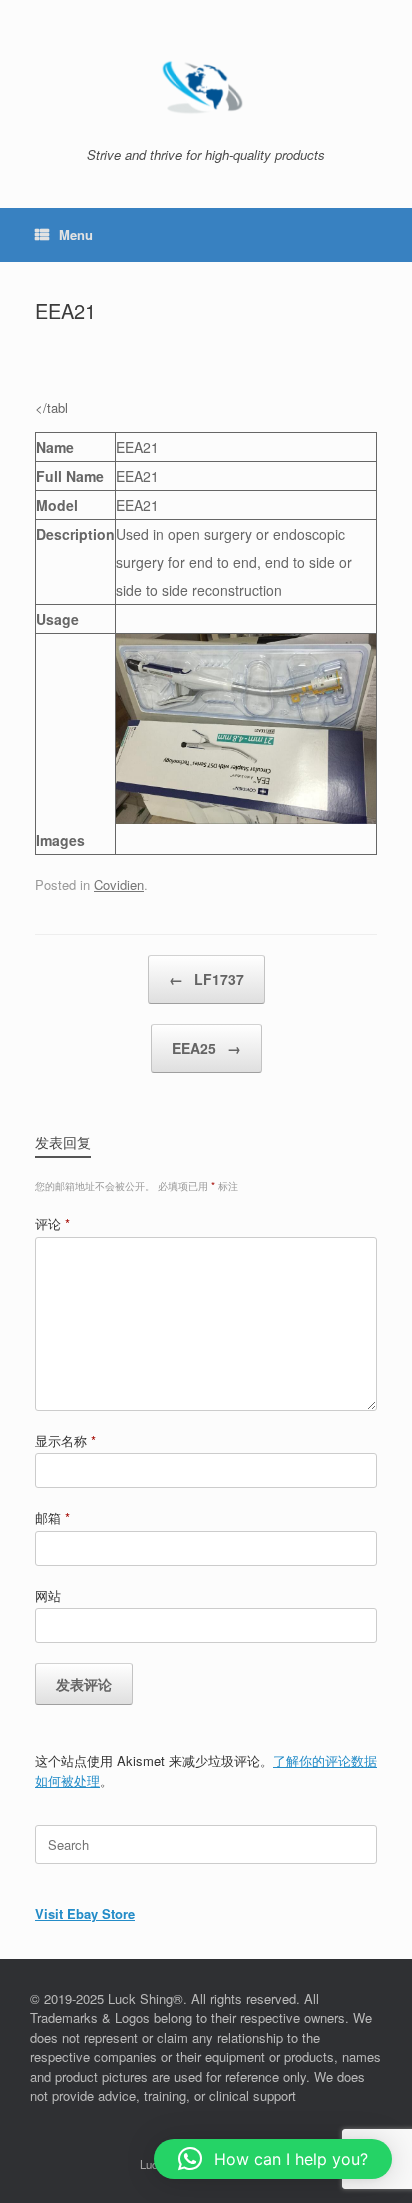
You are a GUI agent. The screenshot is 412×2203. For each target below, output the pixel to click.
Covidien (119, 884)
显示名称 (65, 1440)
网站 (48, 1595)
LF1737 (206, 979)
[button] (273, 2159)
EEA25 (206, 1048)
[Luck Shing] (206, 81)
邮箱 (52, 1517)
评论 (52, 1223)
